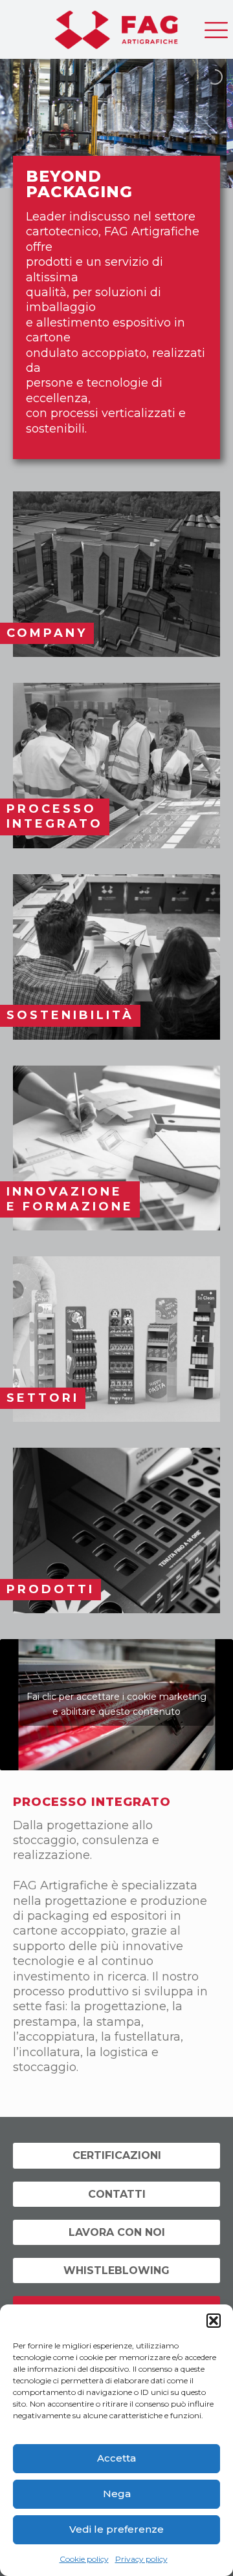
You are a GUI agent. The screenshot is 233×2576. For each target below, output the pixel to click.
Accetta (116, 2458)
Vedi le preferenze (116, 2529)
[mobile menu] (216, 26)
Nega (117, 2494)
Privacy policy (141, 2559)
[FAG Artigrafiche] (116, 26)
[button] (214, 2321)
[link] (116, 574)
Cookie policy (84, 2559)
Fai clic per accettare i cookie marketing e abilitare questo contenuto (116, 1704)
